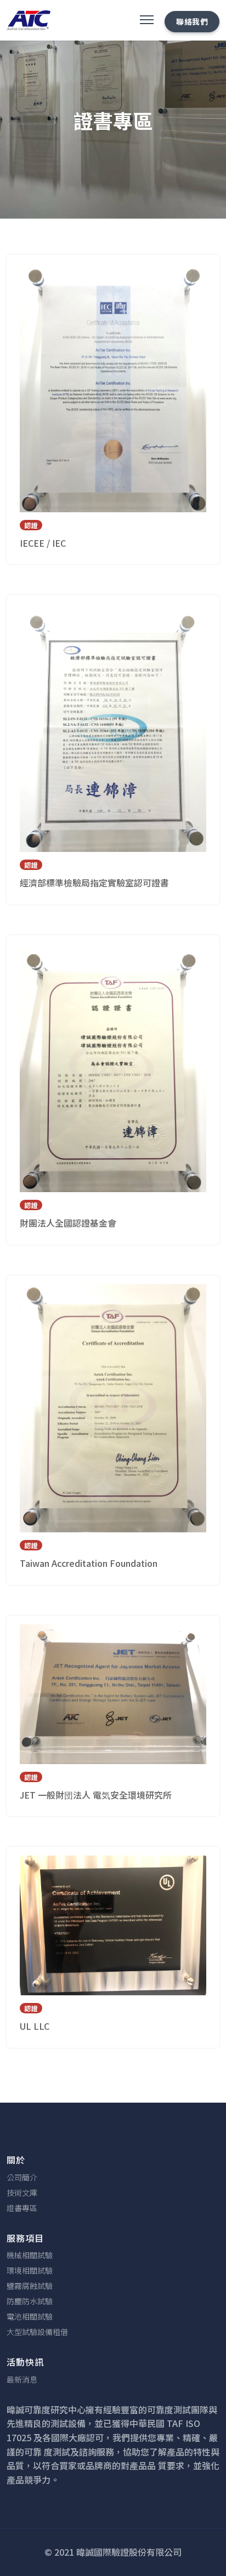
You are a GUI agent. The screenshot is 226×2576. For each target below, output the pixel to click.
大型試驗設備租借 (37, 2332)
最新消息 (22, 2379)
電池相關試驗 (30, 2316)
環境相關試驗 (30, 2270)
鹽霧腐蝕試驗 (30, 2286)
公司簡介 (22, 2177)
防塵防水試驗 (30, 2301)
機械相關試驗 (30, 2255)
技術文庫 (22, 2193)
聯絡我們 (192, 21)
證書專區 (22, 2208)
